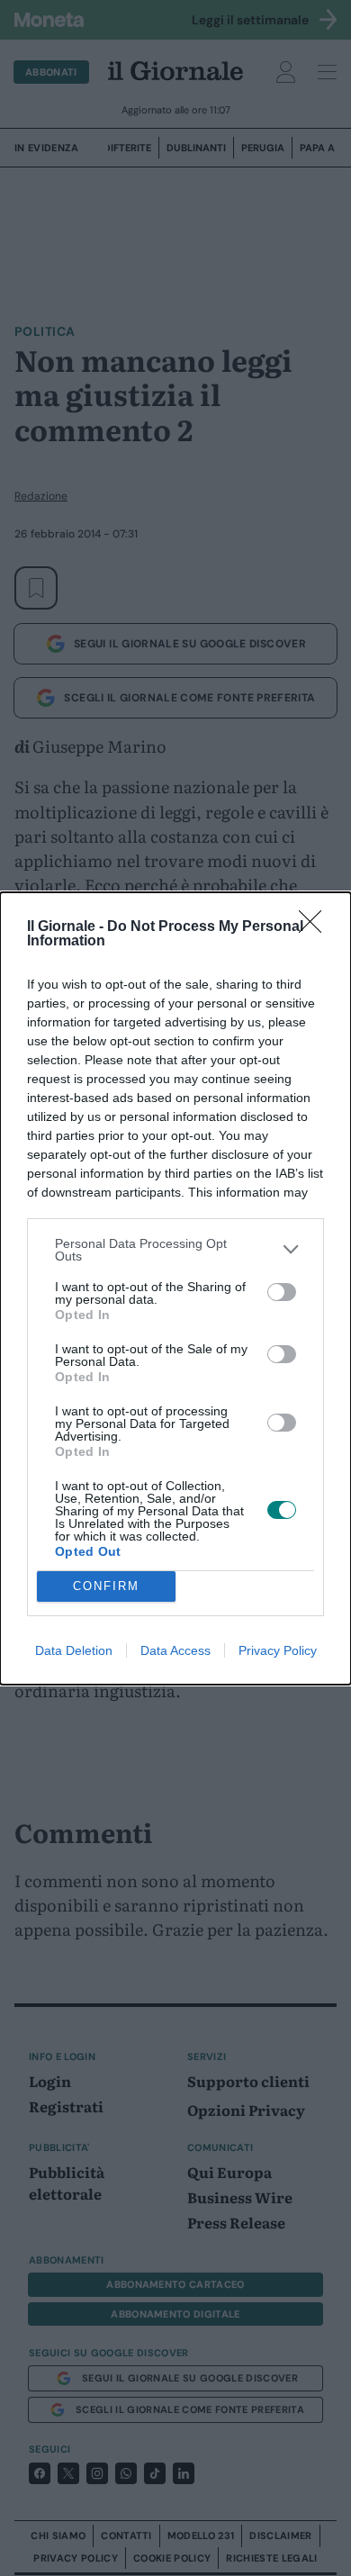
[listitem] (175, 1250)
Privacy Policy (278, 1650)
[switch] (282, 1292)
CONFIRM (106, 1586)
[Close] (316, 927)
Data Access (175, 1650)
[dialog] (175, 1288)
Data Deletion (74, 1650)
